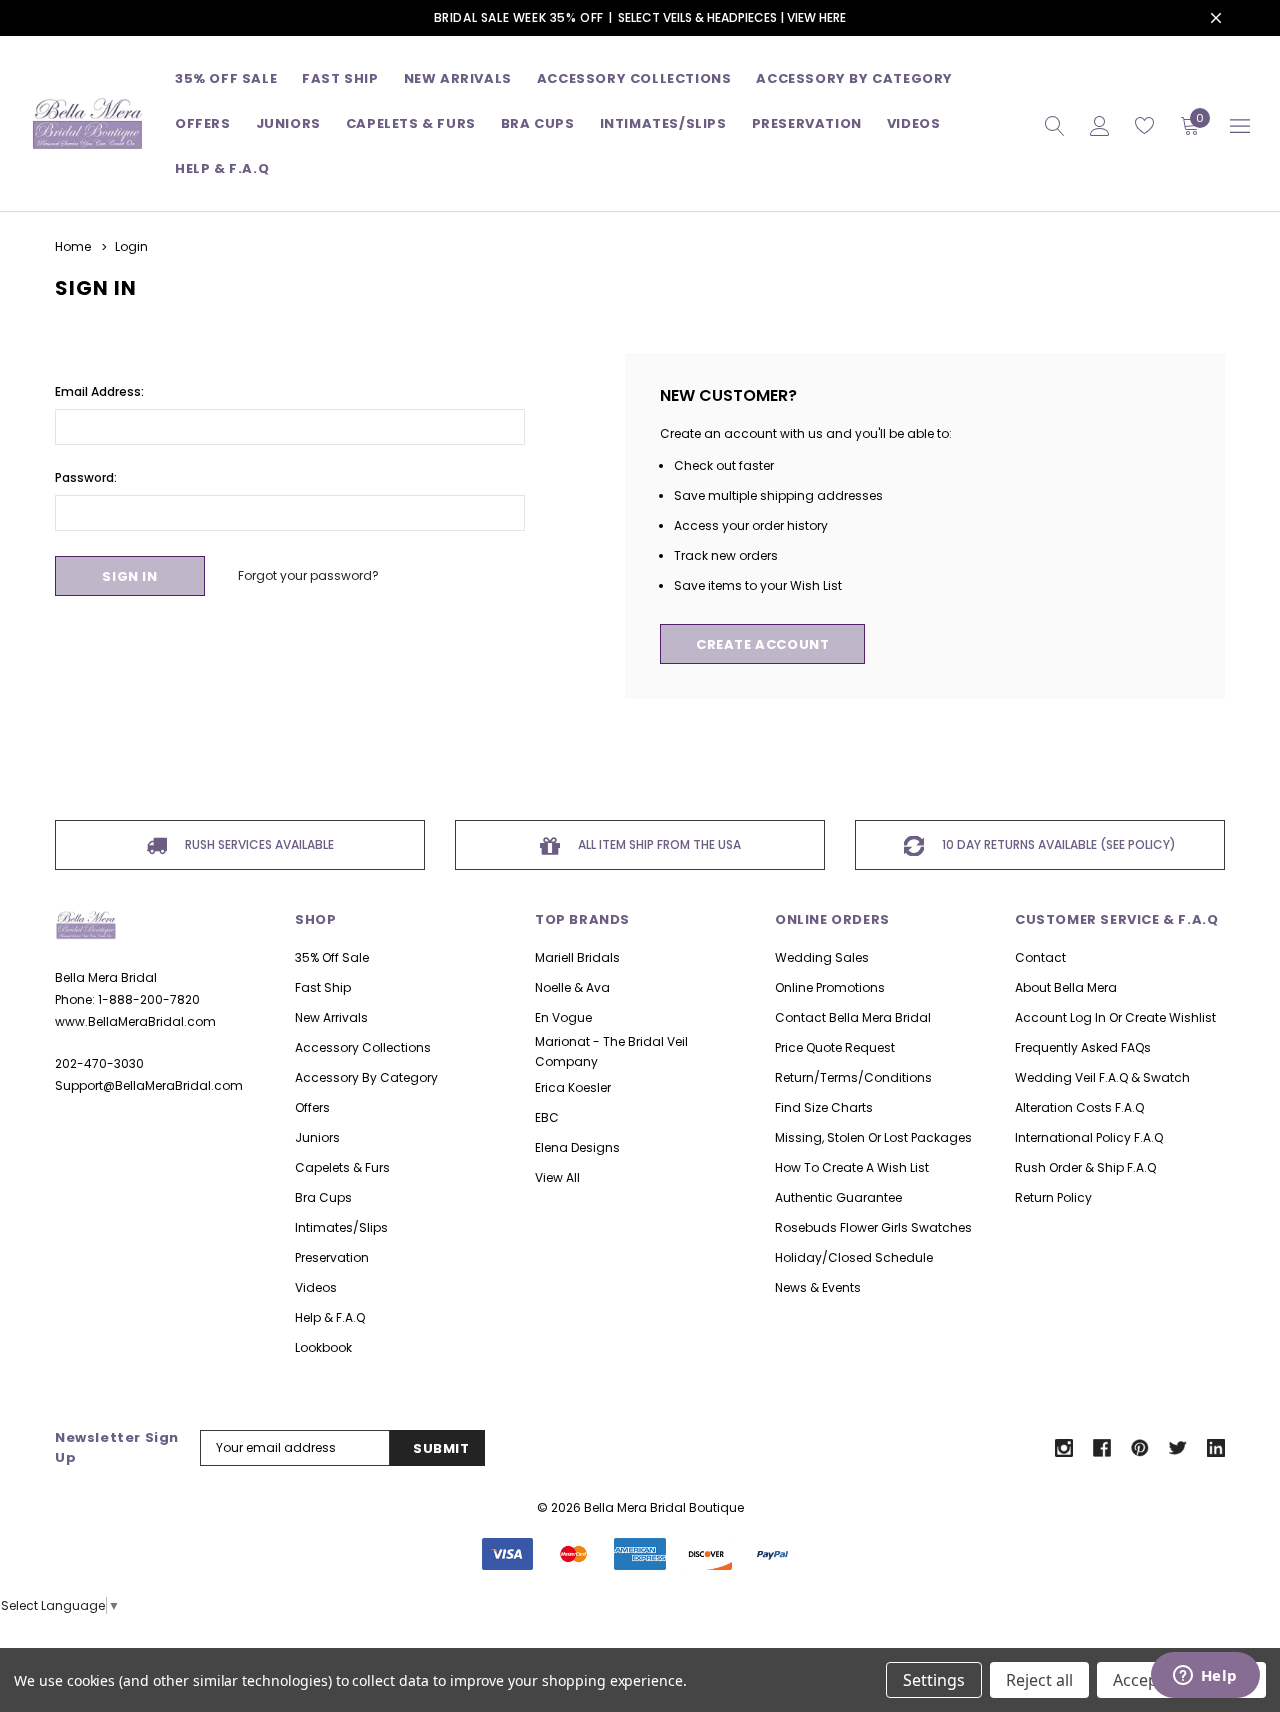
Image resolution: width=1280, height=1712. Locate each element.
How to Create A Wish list (852, 1167)
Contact (1040, 957)
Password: (86, 477)
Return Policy (1053, 1197)
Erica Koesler (573, 1087)
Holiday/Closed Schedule (854, 1257)
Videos (914, 123)
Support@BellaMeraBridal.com (149, 1085)
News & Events (818, 1287)
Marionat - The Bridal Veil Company (611, 1051)
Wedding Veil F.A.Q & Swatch (1102, 1077)
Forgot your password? (308, 575)
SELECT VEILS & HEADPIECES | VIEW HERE (732, 17)
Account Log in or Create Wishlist (1115, 1017)
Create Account (762, 644)
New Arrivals (331, 1017)
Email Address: (99, 391)
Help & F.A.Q (222, 168)
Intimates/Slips (663, 123)
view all (557, 1177)
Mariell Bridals (577, 957)
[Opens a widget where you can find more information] (1205, 1677)
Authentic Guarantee (838, 1197)
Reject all (1039, 1680)
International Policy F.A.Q (1089, 1137)
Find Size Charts (824, 1107)
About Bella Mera (1066, 987)
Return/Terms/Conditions (853, 1077)
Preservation (807, 123)
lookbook (323, 1347)
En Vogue (563, 1017)
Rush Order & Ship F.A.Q (1085, 1167)
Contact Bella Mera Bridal (853, 1017)
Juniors (288, 123)
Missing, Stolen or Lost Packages (873, 1137)
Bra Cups (323, 1197)
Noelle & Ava (572, 987)
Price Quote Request (835, 1047)
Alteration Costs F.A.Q (1079, 1107)
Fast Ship (340, 78)
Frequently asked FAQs (1083, 1047)
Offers (312, 1107)
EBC (547, 1117)
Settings (934, 1680)
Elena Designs (577, 1147)
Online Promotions (830, 987)
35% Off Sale (226, 78)
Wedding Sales (822, 957)
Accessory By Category (854, 78)
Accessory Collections (634, 78)
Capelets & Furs (342, 1167)
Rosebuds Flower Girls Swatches (873, 1227)
